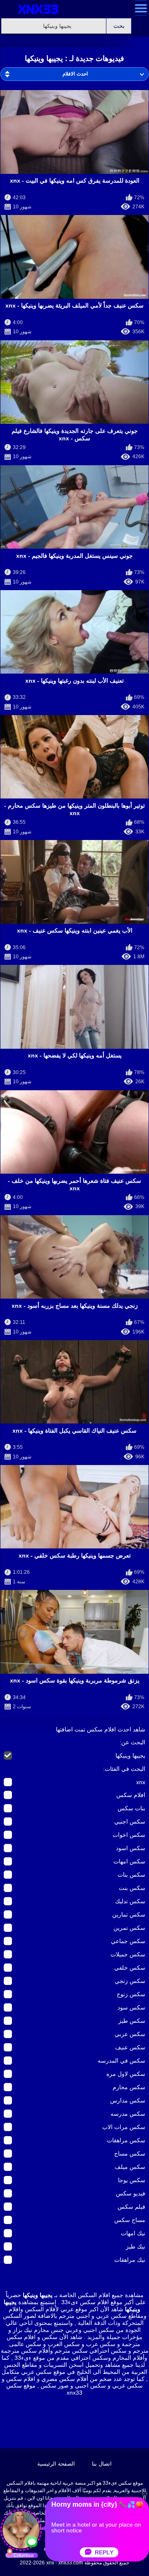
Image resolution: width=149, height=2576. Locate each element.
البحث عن (133, 1742)
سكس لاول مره (126, 2074)
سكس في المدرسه (121, 2061)
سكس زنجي (130, 1981)
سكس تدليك (130, 1901)
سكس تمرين (129, 1928)
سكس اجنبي (130, 1822)
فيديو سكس (131, 2193)
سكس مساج (130, 2154)
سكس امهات (129, 1861)
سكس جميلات (128, 1954)
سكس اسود (131, 1848)
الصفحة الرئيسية (56, 2464)
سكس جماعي (128, 1941)
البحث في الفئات (125, 1769)
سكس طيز (132, 2021)
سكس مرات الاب (124, 2127)
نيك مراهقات (130, 2260)
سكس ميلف (130, 2167)
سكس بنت (132, 1888)
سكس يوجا (132, 2180)
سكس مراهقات (126, 2140)
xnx (141, 1782)
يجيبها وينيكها (130, 1756)
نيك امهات (133, 2233)
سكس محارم (129, 2087)
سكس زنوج (131, 1994)
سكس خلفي (130, 1968)
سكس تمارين (129, 1914)
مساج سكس (130, 2220)
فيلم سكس (131, 2207)
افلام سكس (131, 1795)
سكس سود (131, 2007)
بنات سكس (131, 1808)
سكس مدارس (128, 2100)
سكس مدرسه (128, 2114)
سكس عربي (130, 2034)
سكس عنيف (130, 2047)
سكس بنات (131, 1875)
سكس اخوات (129, 1835)
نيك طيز (136, 2246)
